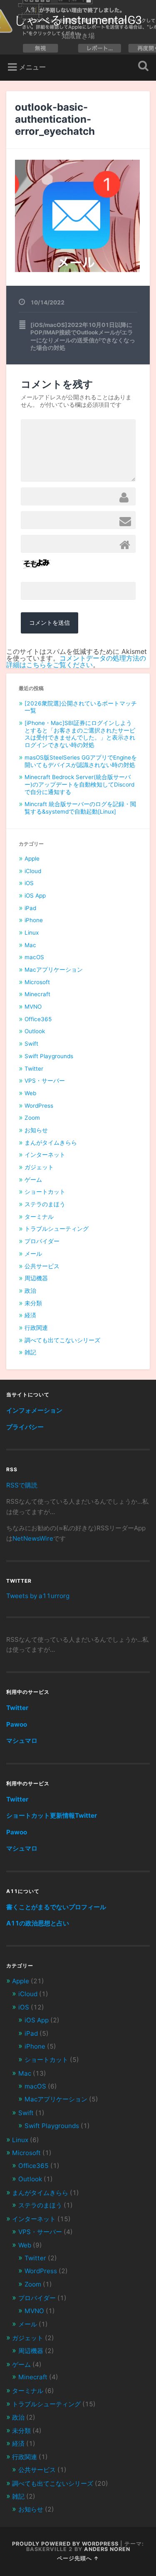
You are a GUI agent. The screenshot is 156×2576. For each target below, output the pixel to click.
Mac (30, 945)
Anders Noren (107, 2549)
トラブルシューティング (57, 1229)
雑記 (30, 1352)
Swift (31, 1044)
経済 (30, 1315)
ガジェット (39, 1167)
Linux (32, 933)
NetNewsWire (33, 1538)
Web (30, 1093)
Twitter (34, 1069)
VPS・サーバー (45, 1081)
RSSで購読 (22, 1485)
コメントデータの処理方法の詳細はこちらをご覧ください (76, 661)
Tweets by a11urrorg (38, 1596)
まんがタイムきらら (51, 1143)
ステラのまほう (45, 1204)
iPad (30, 908)
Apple (32, 859)
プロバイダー (42, 1241)
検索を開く (141, 67)
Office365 (38, 1019)
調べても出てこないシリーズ (62, 1340)
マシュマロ (22, 1741)
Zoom (32, 1118)
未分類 (33, 1303)
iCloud (33, 871)
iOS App (35, 896)
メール (33, 1254)
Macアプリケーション (54, 970)
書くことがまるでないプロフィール (56, 1907)
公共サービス (42, 1266)
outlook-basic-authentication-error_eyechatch (55, 119)
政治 (30, 1291)
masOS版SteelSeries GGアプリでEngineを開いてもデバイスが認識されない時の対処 (81, 761)
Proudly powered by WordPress (65, 2544)
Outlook (35, 1031)
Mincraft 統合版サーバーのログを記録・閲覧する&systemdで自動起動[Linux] (80, 808)
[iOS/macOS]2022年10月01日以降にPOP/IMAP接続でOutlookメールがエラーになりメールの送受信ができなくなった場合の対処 (83, 336)
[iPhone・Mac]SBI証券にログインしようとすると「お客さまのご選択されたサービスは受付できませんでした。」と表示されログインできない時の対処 (80, 734)
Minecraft (37, 994)
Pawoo (17, 1724)
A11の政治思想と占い (38, 1923)
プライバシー (25, 1427)
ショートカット (45, 1192)
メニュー (32, 67)
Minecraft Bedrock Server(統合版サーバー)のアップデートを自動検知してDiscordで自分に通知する (79, 784)
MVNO (33, 1007)
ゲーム (33, 1180)
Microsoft (37, 982)
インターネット (45, 1155)
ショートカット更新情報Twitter (52, 1815)
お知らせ (36, 1130)
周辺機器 (36, 1278)
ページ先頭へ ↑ (78, 2558)
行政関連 (36, 1328)
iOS (29, 883)
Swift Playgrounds (49, 1056)
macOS (34, 957)
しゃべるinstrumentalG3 (78, 20)
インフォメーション (34, 1410)
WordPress (39, 1106)
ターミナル (39, 1217)
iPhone (34, 920)
